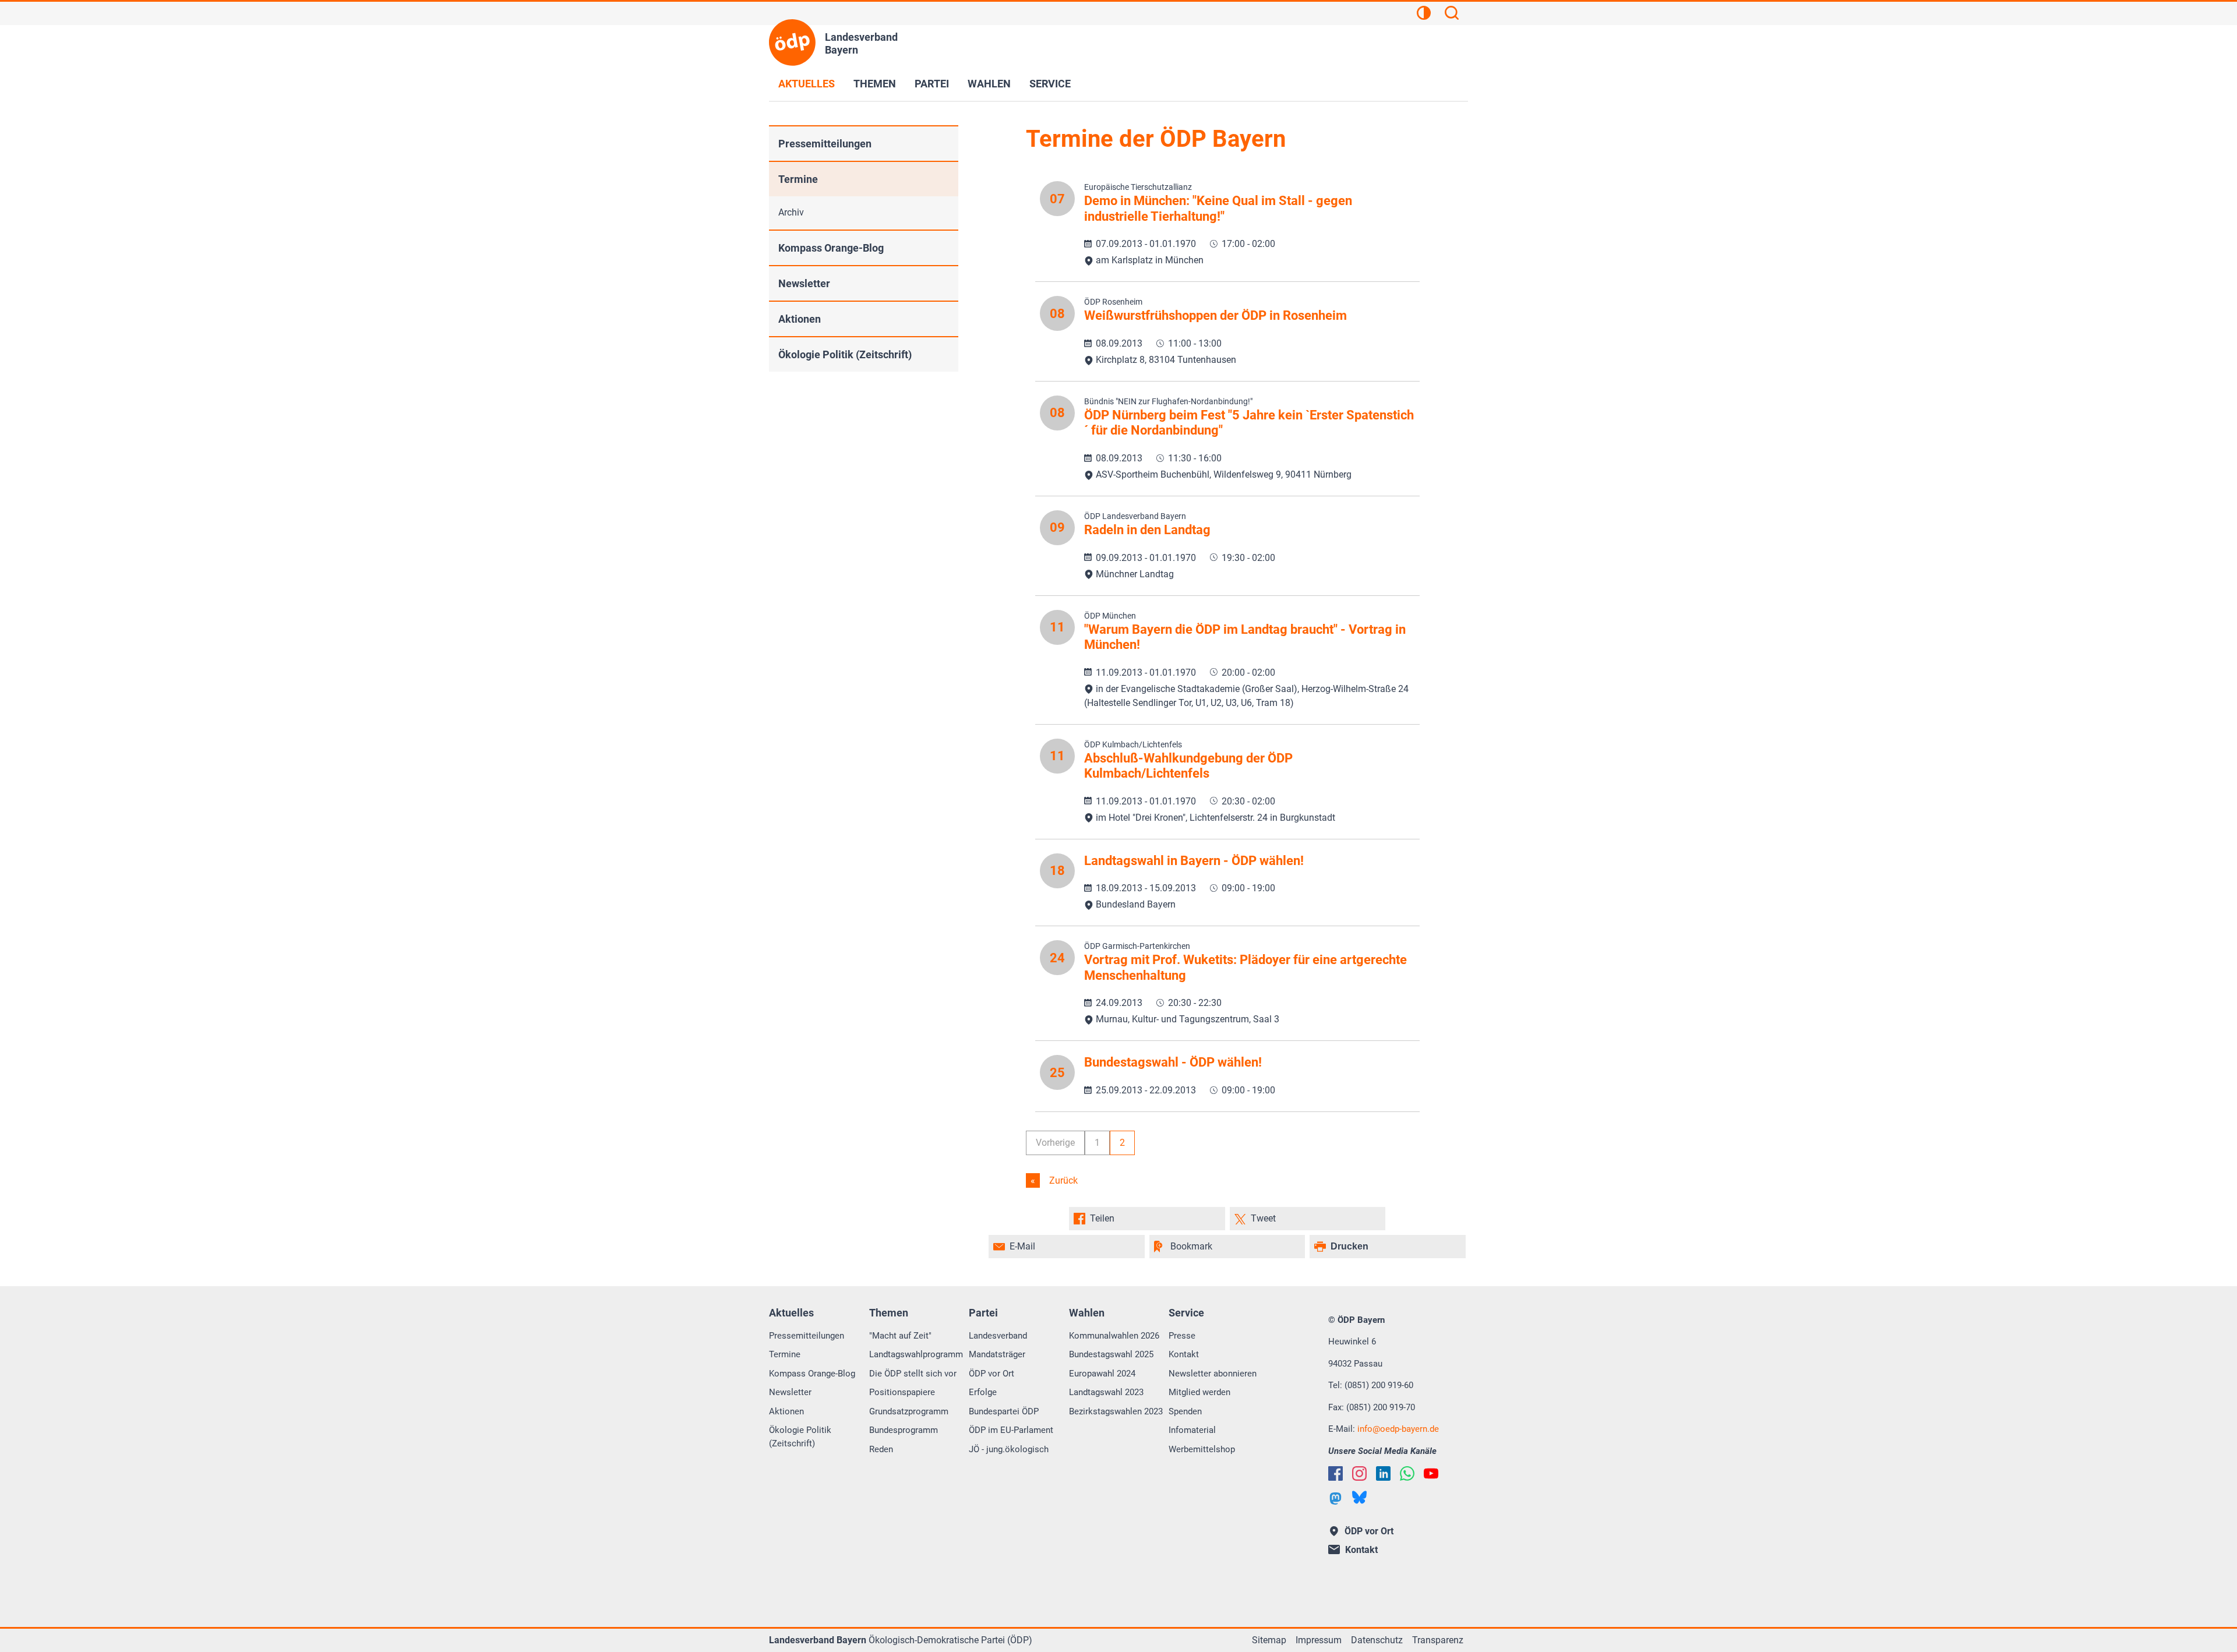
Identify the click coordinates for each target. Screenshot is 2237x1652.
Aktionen (800, 319)
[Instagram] (1359, 1473)
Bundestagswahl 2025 (1111, 1354)
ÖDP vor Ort (992, 1374)
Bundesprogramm (904, 1430)
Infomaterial (1192, 1430)
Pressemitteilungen (825, 144)
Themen (875, 84)
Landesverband (998, 1336)
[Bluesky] (1359, 1497)
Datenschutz (1377, 1640)
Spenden (1185, 1411)
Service (1050, 84)
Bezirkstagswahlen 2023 (1116, 1411)
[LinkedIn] (1383, 1473)
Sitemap (1269, 1640)
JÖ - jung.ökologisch (1009, 1449)
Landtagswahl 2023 (1106, 1392)
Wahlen (989, 84)
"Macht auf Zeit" (900, 1336)
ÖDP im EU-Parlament (1011, 1430)
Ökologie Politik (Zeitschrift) (845, 354)
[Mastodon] (1336, 1499)
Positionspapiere (902, 1392)
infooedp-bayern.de (1398, 1429)
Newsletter (804, 283)
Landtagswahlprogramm (916, 1354)
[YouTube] (1431, 1473)
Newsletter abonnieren (1213, 1374)
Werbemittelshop (1202, 1449)
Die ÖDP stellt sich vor (913, 1374)
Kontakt (1184, 1354)
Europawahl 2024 (1102, 1374)
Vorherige (1055, 1143)
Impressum (1319, 1640)
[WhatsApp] (1407, 1473)
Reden (881, 1449)
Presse (1182, 1336)
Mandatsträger (997, 1354)
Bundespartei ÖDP (1004, 1411)
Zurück (1062, 1180)
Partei (932, 84)
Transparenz (1438, 1640)
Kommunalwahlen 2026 (1114, 1336)
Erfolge (983, 1392)
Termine (798, 179)
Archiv (791, 212)
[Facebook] (1336, 1473)
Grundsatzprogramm (909, 1411)
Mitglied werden (1199, 1392)
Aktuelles (807, 84)
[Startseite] (792, 43)
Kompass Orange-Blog (831, 248)
